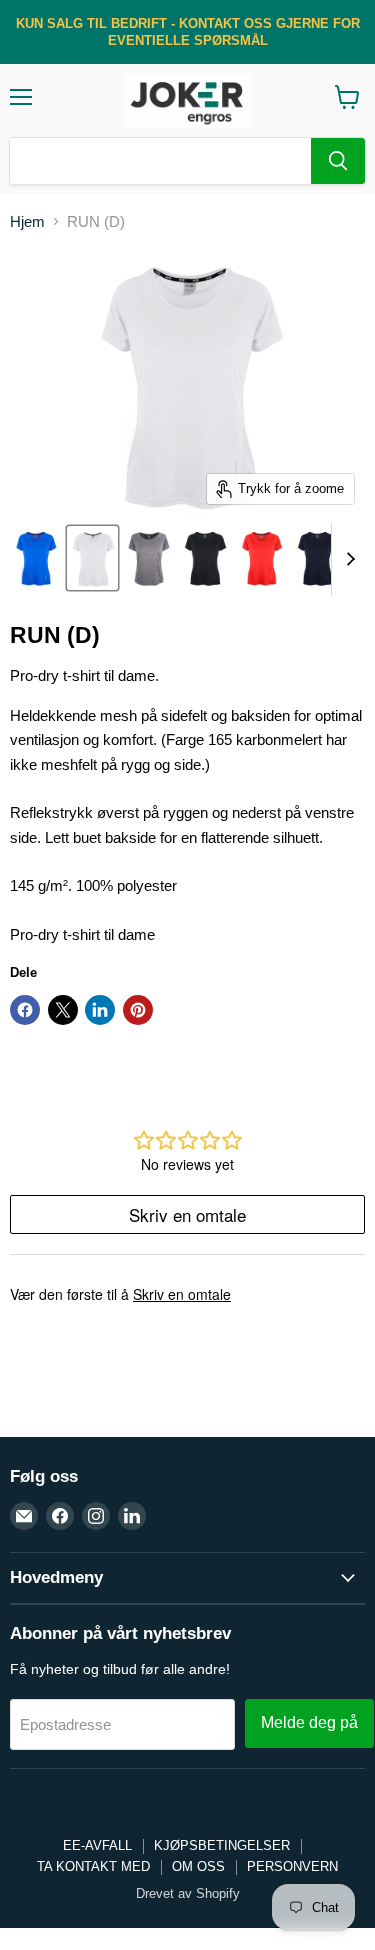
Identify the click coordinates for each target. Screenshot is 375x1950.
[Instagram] (96, 1516)
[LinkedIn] (132, 1516)
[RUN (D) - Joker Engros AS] (36, 558)
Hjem (27, 221)
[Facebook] (60, 1516)
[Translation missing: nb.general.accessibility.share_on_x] (63, 1010)
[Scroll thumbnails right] (347, 560)
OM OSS (198, 1866)
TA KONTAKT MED (93, 1866)
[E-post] (24, 1516)
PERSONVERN (292, 1866)
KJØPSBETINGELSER (222, 1845)
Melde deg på (309, 1722)
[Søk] (338, 161)
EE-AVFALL (97, 1845)
